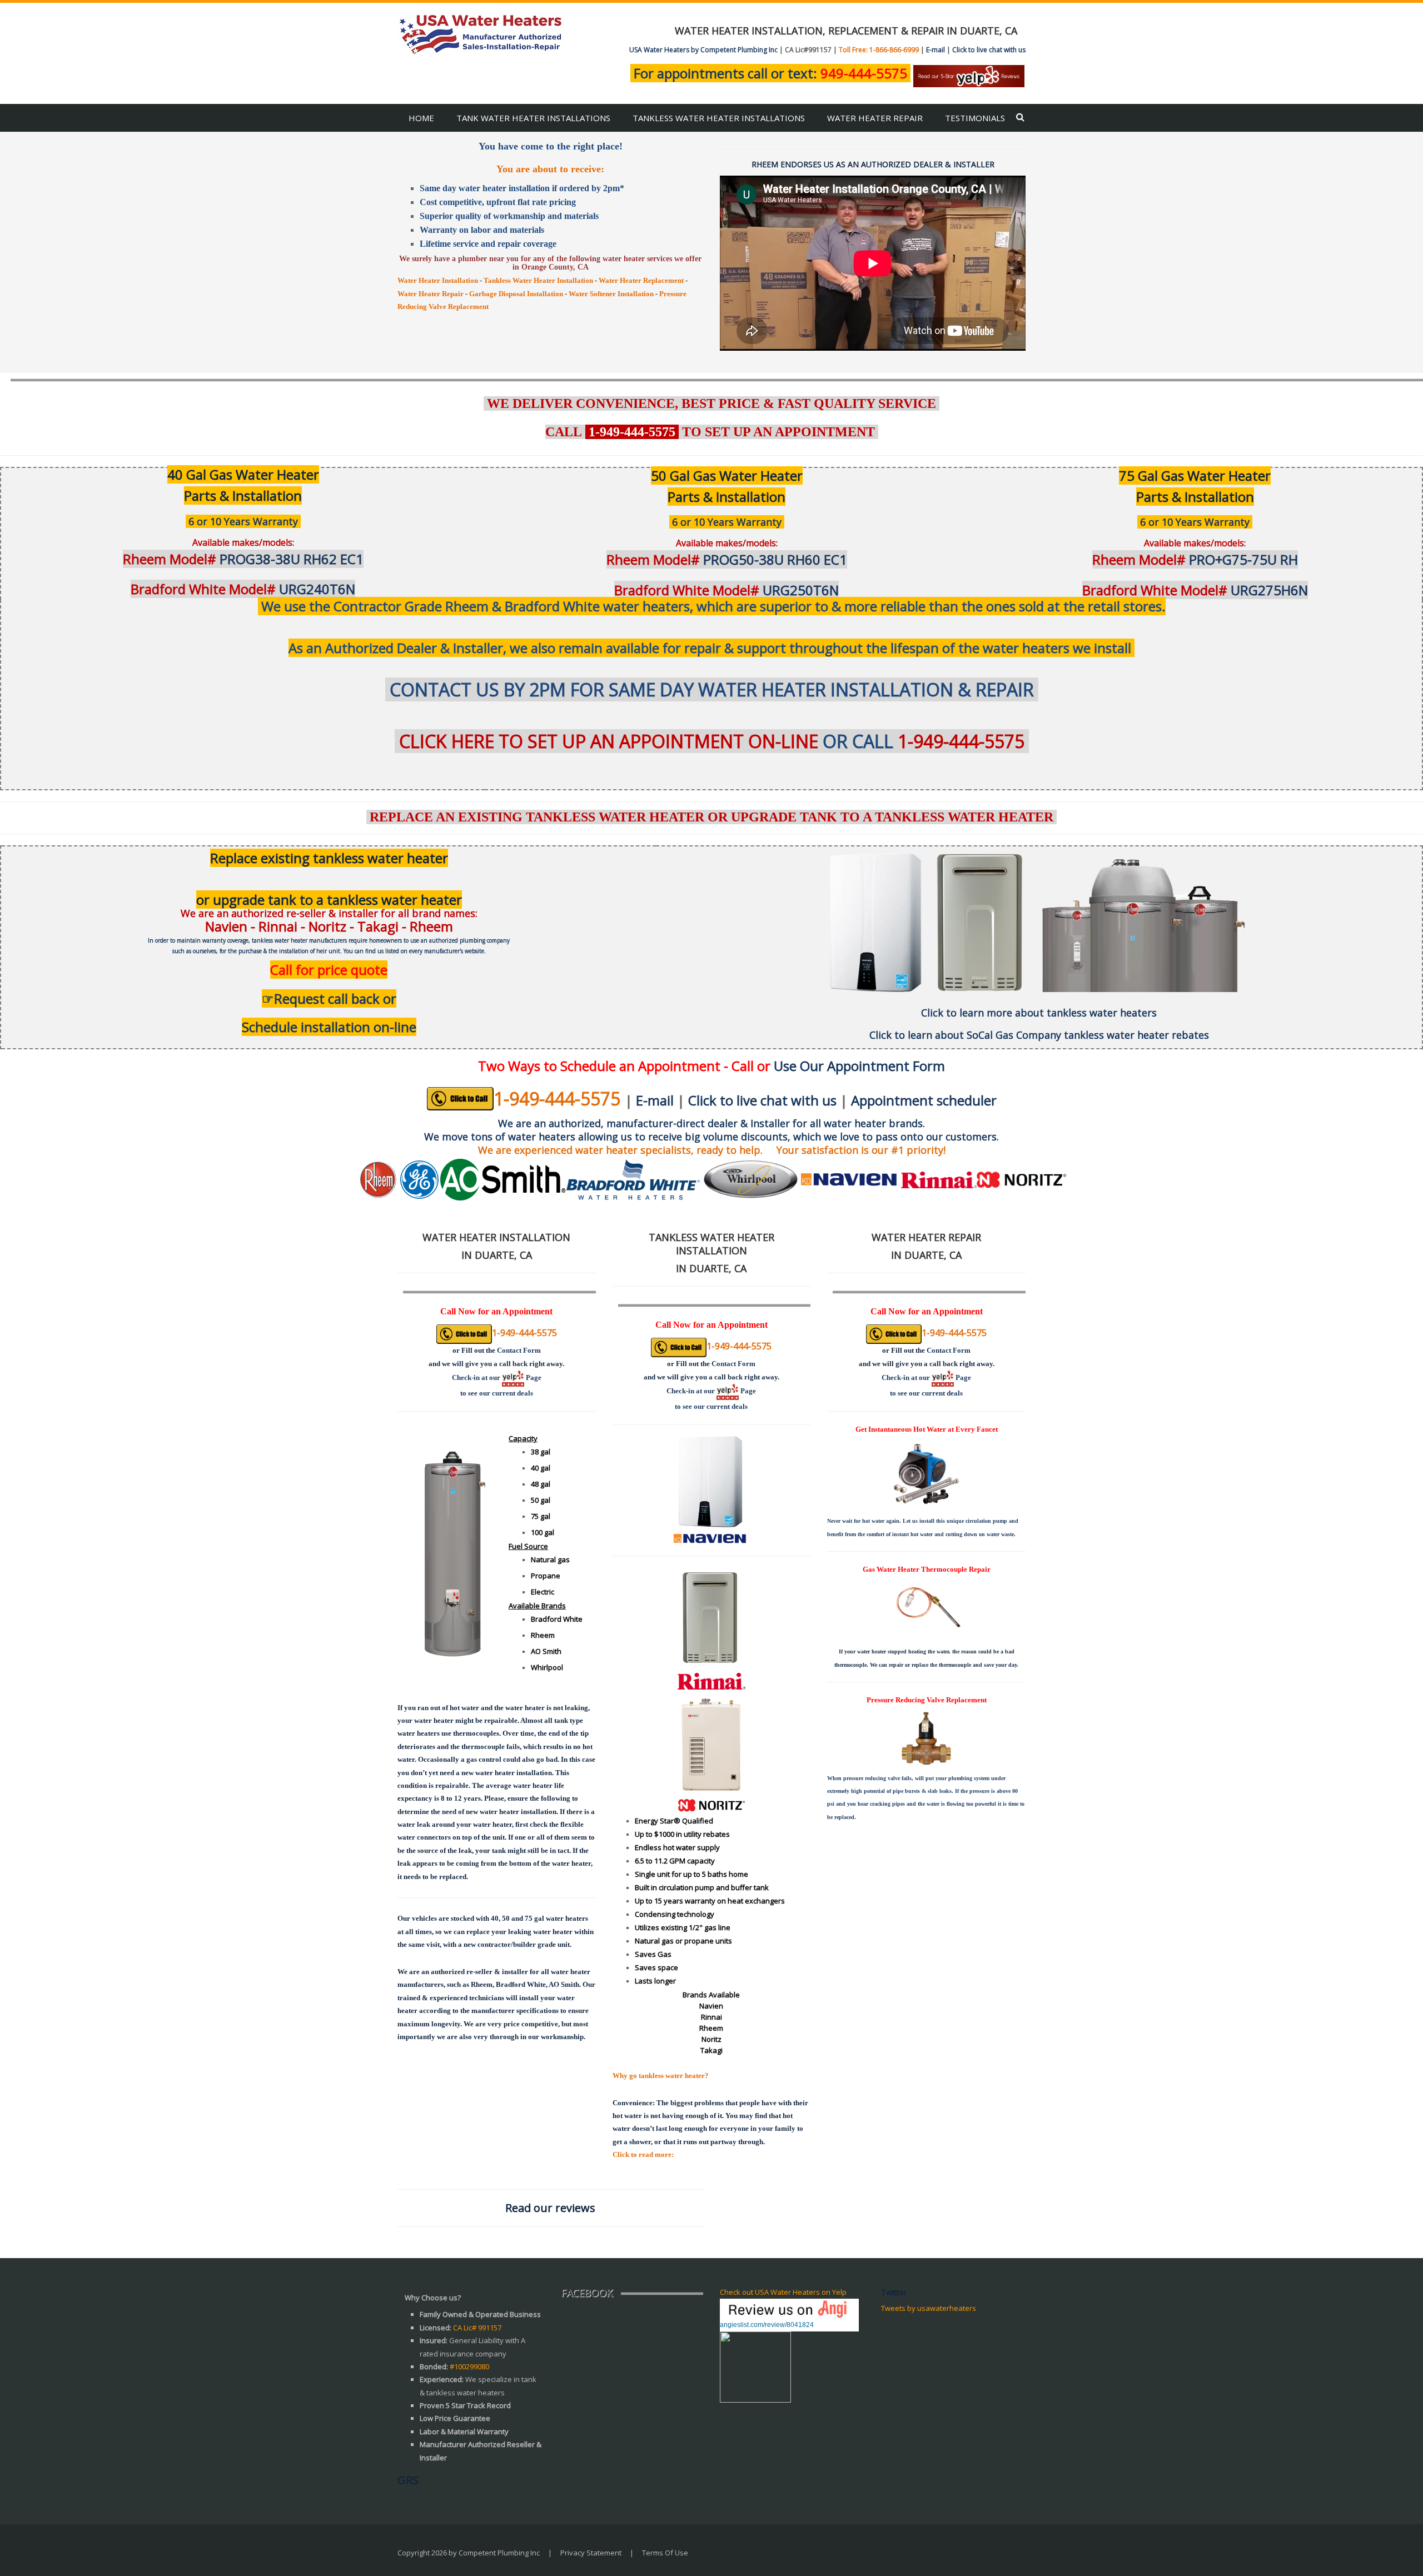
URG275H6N (1195, 590)
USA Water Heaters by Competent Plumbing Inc (703, 50)
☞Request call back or (329, 998)
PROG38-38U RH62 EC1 (243, 559)
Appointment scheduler (924, 1100)
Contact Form (519, 1350)
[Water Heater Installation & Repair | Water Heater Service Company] (481, 33)
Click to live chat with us (989, 50)
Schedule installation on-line (329, 1027)
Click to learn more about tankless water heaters (1039, 1013)
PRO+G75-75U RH (1195, 559)
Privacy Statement (591, 2553)
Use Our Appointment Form (859, 1066)
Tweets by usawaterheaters (929, 2308)
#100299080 (469, 2366)
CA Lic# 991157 (477, 2328)
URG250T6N (727, 590)
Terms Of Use (665, 2553)
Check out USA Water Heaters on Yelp (783, 2292)
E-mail (936, 50)
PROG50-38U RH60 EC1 (727, 559)
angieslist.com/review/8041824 (767, 2325)
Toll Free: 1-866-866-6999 (879, 50)
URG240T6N (243, 589)
